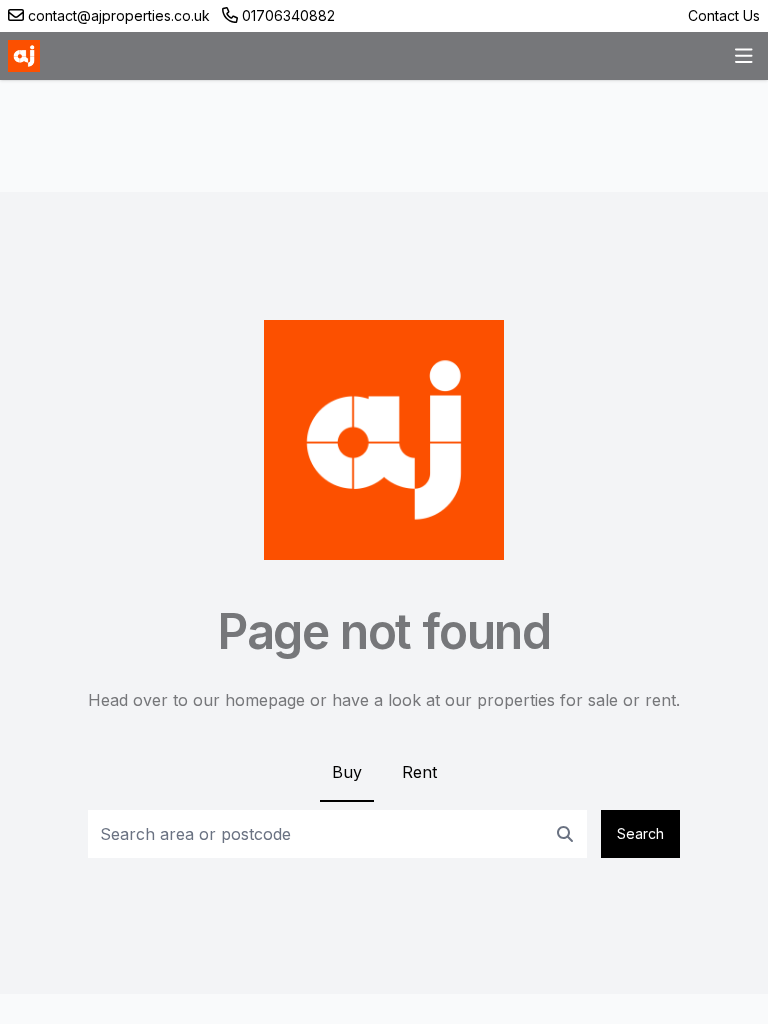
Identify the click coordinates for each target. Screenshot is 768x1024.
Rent (419, 772)
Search (640, 833)
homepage (265, 700)
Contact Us (724, 15)
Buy (347, 772)
